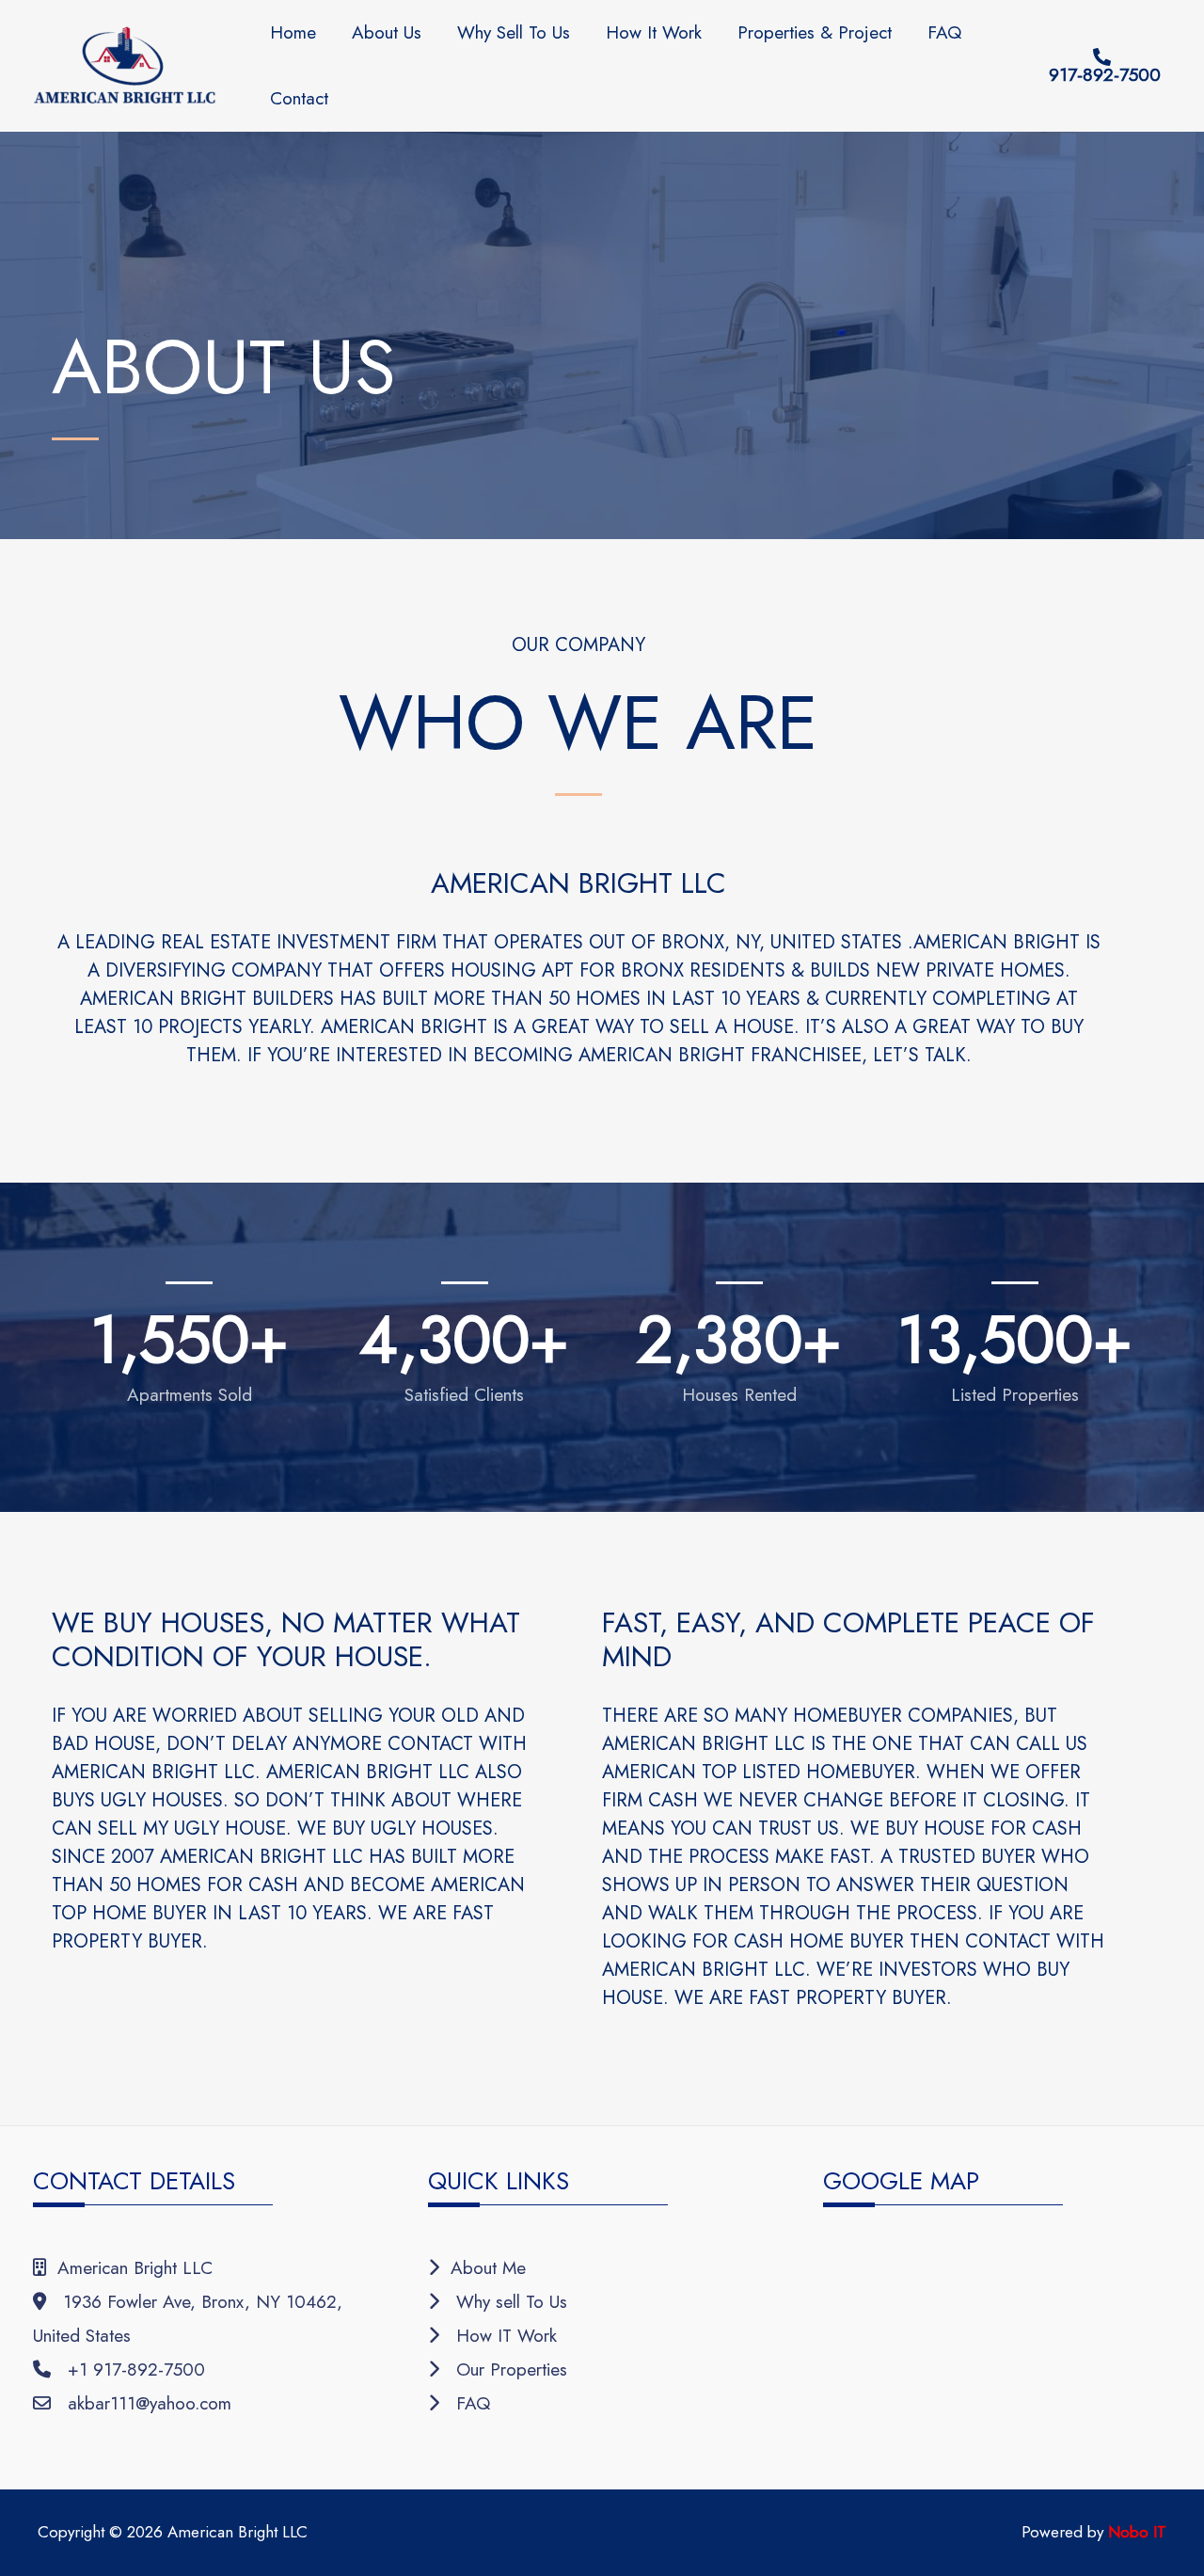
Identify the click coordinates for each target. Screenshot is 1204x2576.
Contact (299, 98)
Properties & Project (815, 32)
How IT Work (498, 2336)
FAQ (944, 32)
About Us (387, 32)
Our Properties (503, 2369)
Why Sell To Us (514, 32)
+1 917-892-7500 (128, 2369)
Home (293, 32)
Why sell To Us (503, 2302)
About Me (483, 2268)
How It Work (654, 32)
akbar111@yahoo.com (141, 2403)
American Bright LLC (129, 2268)
